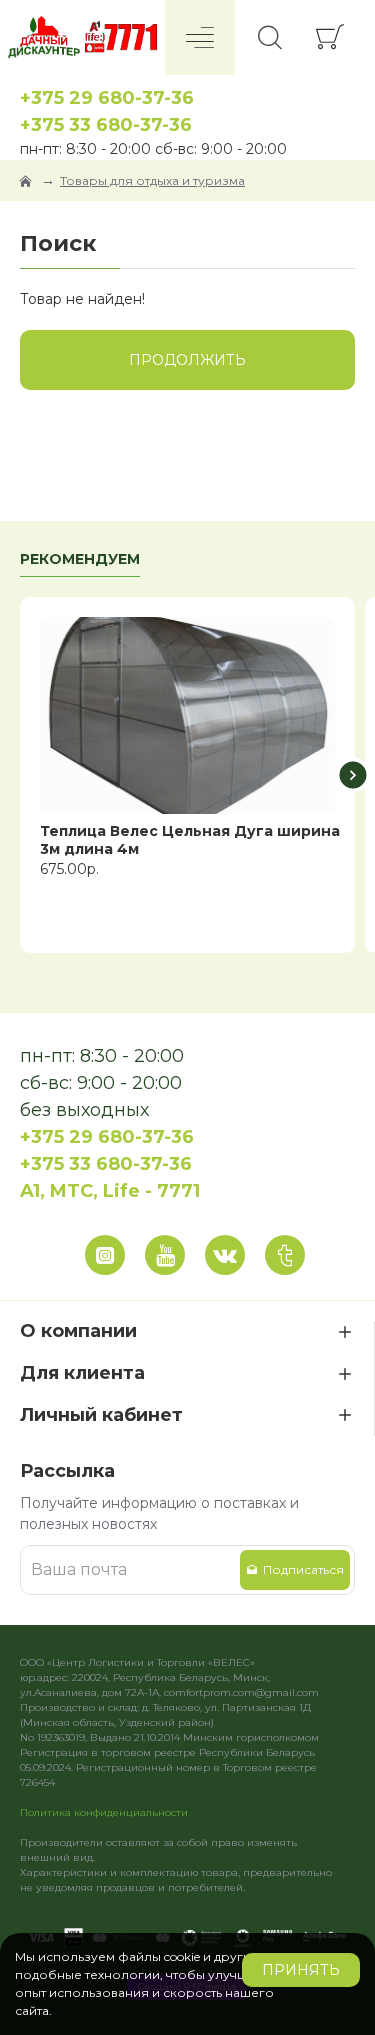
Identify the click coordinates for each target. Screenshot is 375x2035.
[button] (22, 775)
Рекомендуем (80, 559)
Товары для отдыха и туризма (152, 180)
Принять (301, 1970)
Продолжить (187, 360)
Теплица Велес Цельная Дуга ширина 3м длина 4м (190, 840)
